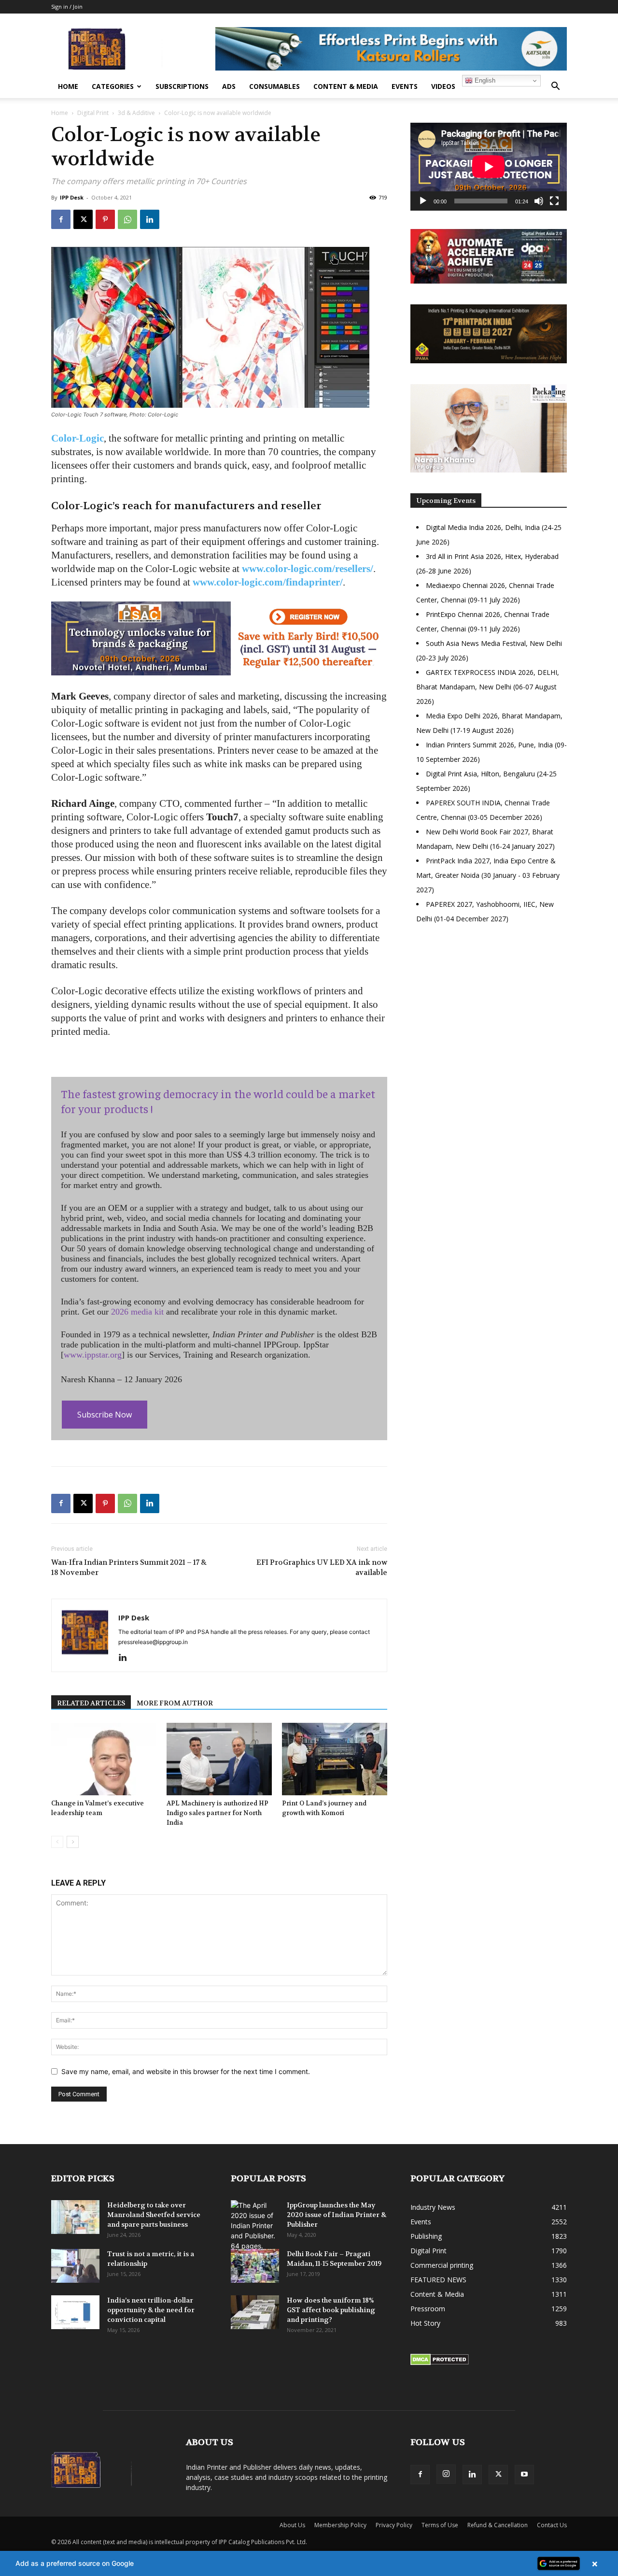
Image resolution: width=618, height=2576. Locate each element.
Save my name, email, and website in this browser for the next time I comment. (186, 2071)
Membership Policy (340, 2525)
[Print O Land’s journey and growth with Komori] (335, 1759)
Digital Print (93, 113)
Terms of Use (440, 2525)
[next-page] (73, 1842)
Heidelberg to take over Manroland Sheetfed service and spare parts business (154, 2215)
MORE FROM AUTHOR (175, 1703)
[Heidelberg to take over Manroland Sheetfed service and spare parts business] (75, 2217)
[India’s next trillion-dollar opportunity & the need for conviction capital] (75, 2312)
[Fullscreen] (554, 201)
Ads (229, 86)
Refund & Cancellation (498, 2525)
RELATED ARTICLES (91, 1703)
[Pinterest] (105, 219)
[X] (83, 219)
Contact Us (552, 2525)
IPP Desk (72, 197)
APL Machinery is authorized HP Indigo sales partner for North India (218, 1813)
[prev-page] (57, 1842)
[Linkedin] (150, 219)
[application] (489, 167)
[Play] (423, 201)
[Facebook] (61, 219)
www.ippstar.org (93, 1355)
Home (68, 86)
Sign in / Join (67, 7)
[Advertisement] (489, 1015)
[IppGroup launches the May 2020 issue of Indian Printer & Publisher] (255, 2225)
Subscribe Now (105, 1415)
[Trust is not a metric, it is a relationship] (75, 2266)
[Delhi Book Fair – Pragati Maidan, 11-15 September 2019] (255, 2266)
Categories (113, 86)
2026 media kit (137, 1312)
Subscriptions (182, 86)
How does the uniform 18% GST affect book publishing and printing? (331, 2310)
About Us (292, 2525)
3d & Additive (136, 113)
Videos (443, 86)
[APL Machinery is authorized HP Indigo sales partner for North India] (219, 1759)
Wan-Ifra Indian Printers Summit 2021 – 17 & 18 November (129, 1567)
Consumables (274, 86)
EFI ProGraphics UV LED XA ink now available (322, 1567)
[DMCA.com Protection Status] (440, 2363)
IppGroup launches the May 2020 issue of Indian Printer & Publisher (337, 2215)
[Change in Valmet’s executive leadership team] (104, 1759)
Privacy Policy (394, 2525)
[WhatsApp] (127, 219)
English (484, 80)
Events (405, 86)
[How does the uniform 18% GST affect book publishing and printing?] (255, 2312)
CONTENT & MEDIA (346, 86)
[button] (555, 87)
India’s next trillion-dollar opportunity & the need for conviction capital (151, 2310)
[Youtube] (524, 2475)
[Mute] (539, 201)
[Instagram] (446, 2474)
